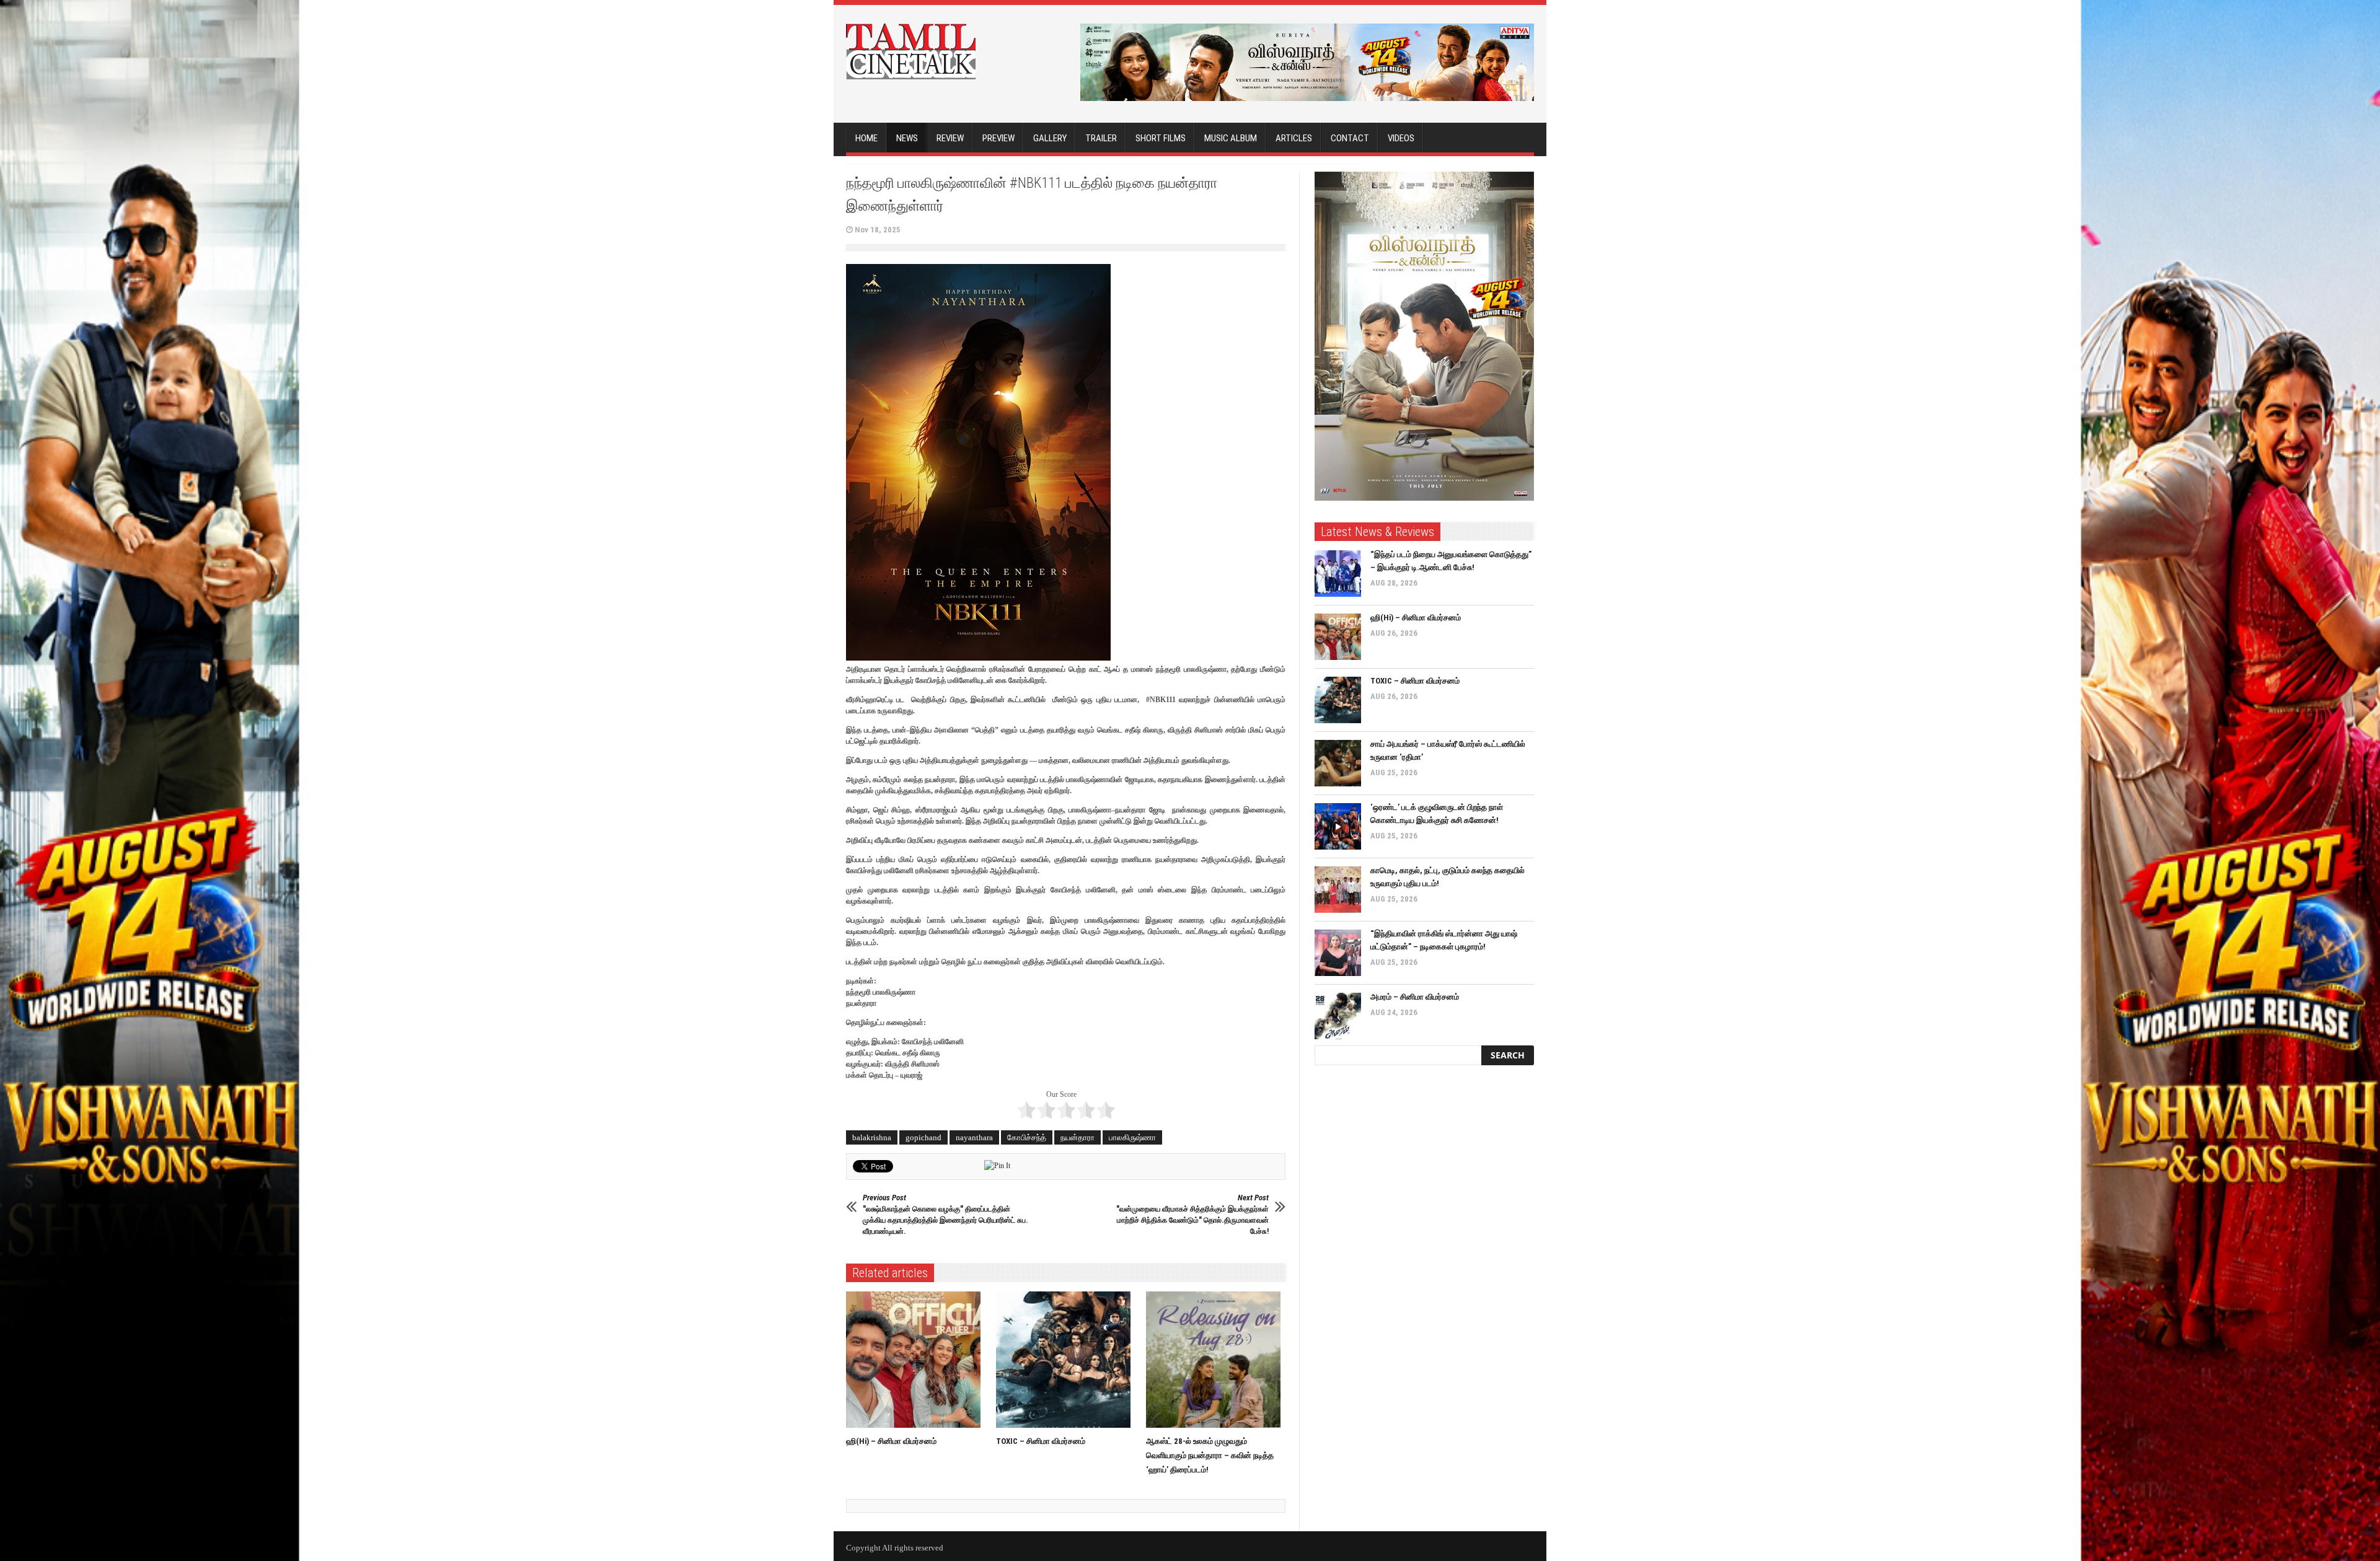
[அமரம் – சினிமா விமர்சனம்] (1338, 1016)
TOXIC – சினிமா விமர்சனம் (1041, 1441)
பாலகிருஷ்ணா (1132, 1137)
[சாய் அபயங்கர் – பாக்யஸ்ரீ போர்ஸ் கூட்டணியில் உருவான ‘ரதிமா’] (1338, 763)
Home (866, 138)
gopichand (923, 1137)
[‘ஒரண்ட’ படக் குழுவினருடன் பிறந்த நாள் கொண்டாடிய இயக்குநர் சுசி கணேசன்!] (1338, 826)
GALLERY (1050, 138)
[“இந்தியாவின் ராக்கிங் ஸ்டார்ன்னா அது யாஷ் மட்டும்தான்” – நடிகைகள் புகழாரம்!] (1338, 953)
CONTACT (1350, 138)
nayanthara (974, 1137)
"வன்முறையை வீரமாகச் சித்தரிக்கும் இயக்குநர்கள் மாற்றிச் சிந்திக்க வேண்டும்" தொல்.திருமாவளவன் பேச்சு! (1192, 1214)
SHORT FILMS (1161, 138)
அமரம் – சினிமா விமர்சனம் (1415, 997)
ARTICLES (1294, 138)
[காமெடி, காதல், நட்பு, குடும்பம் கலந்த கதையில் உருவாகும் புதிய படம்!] (1338, 890)
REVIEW (950, 138)
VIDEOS (1401, 138)
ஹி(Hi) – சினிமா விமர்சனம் (891, 1441)
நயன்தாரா (1078, 1137)
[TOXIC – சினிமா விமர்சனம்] (1066, 1360)
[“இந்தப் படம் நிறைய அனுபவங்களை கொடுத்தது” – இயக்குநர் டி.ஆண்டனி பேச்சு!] (1338, 574)
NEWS (907, 138)
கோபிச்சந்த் (1027, 1137)
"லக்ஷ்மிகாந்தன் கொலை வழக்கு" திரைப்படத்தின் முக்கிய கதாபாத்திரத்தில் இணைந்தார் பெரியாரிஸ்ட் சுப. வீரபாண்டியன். (945, 1214)
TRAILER (1101, 138)
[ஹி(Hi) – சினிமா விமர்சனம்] (916, 1360)
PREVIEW (998, 138)
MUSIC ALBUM (1231, 138)
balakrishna (872, 1137)
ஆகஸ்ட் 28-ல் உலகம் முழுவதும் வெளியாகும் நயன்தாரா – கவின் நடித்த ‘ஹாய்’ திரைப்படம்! (1210, 1455)
